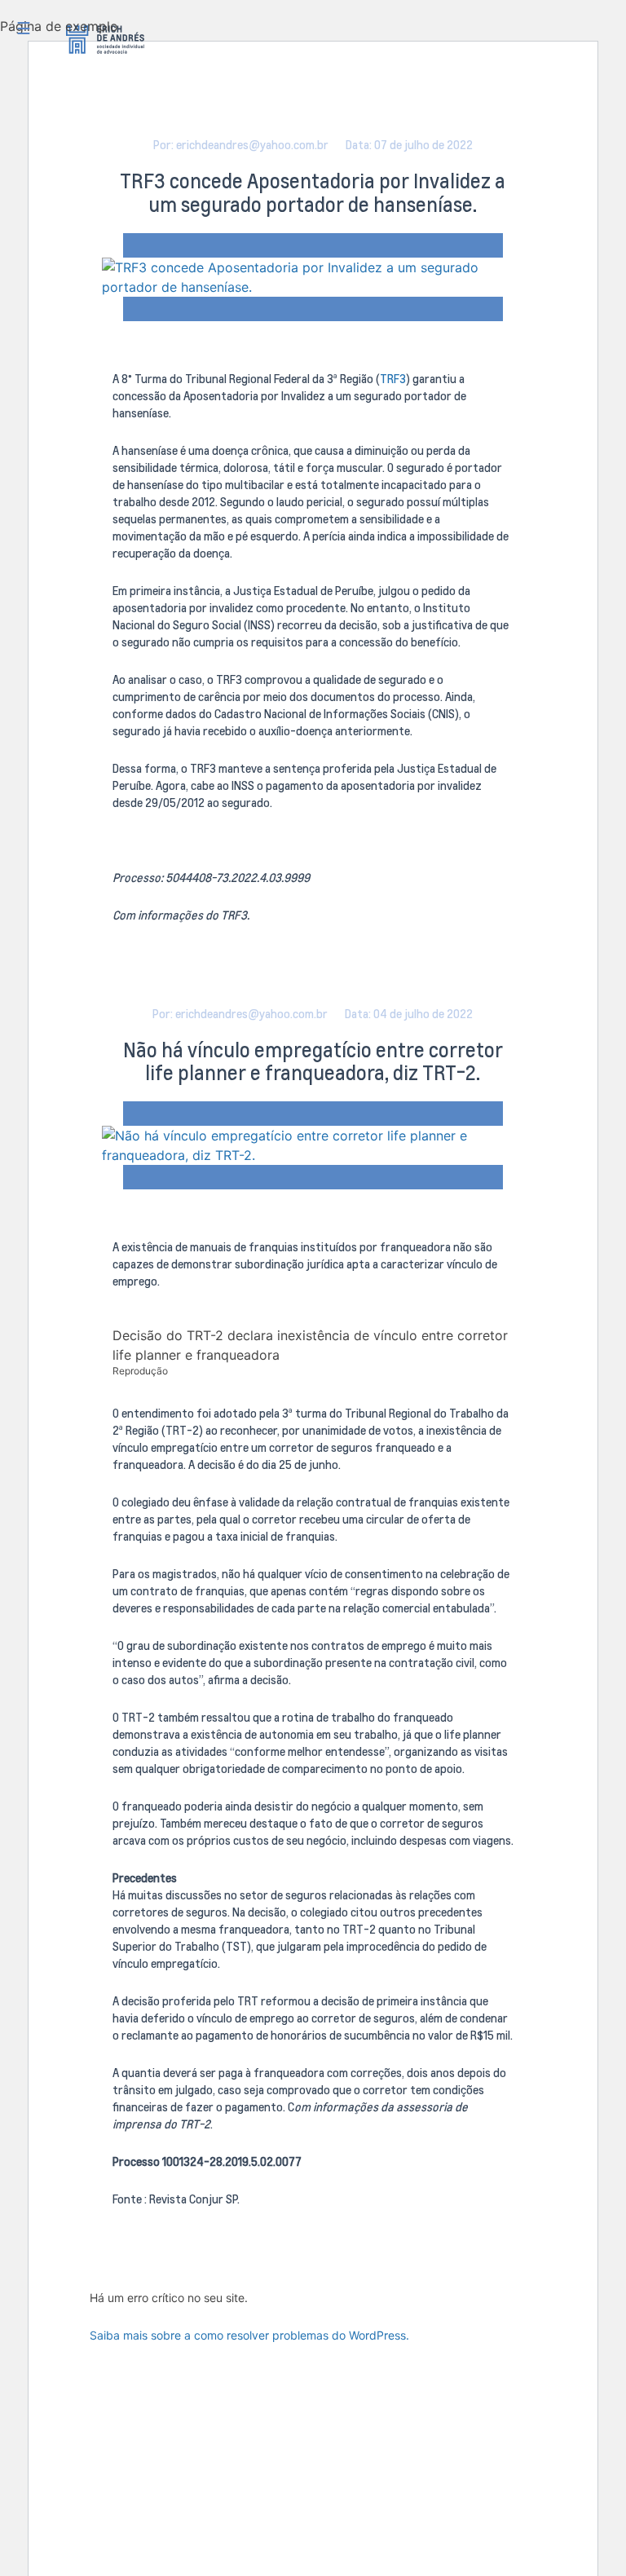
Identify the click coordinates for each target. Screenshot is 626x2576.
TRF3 (393, 379)
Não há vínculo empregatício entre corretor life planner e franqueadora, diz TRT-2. (313, 1061)
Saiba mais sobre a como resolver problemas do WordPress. (249, 2335)
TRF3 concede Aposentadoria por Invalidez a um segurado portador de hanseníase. (313, 192)
